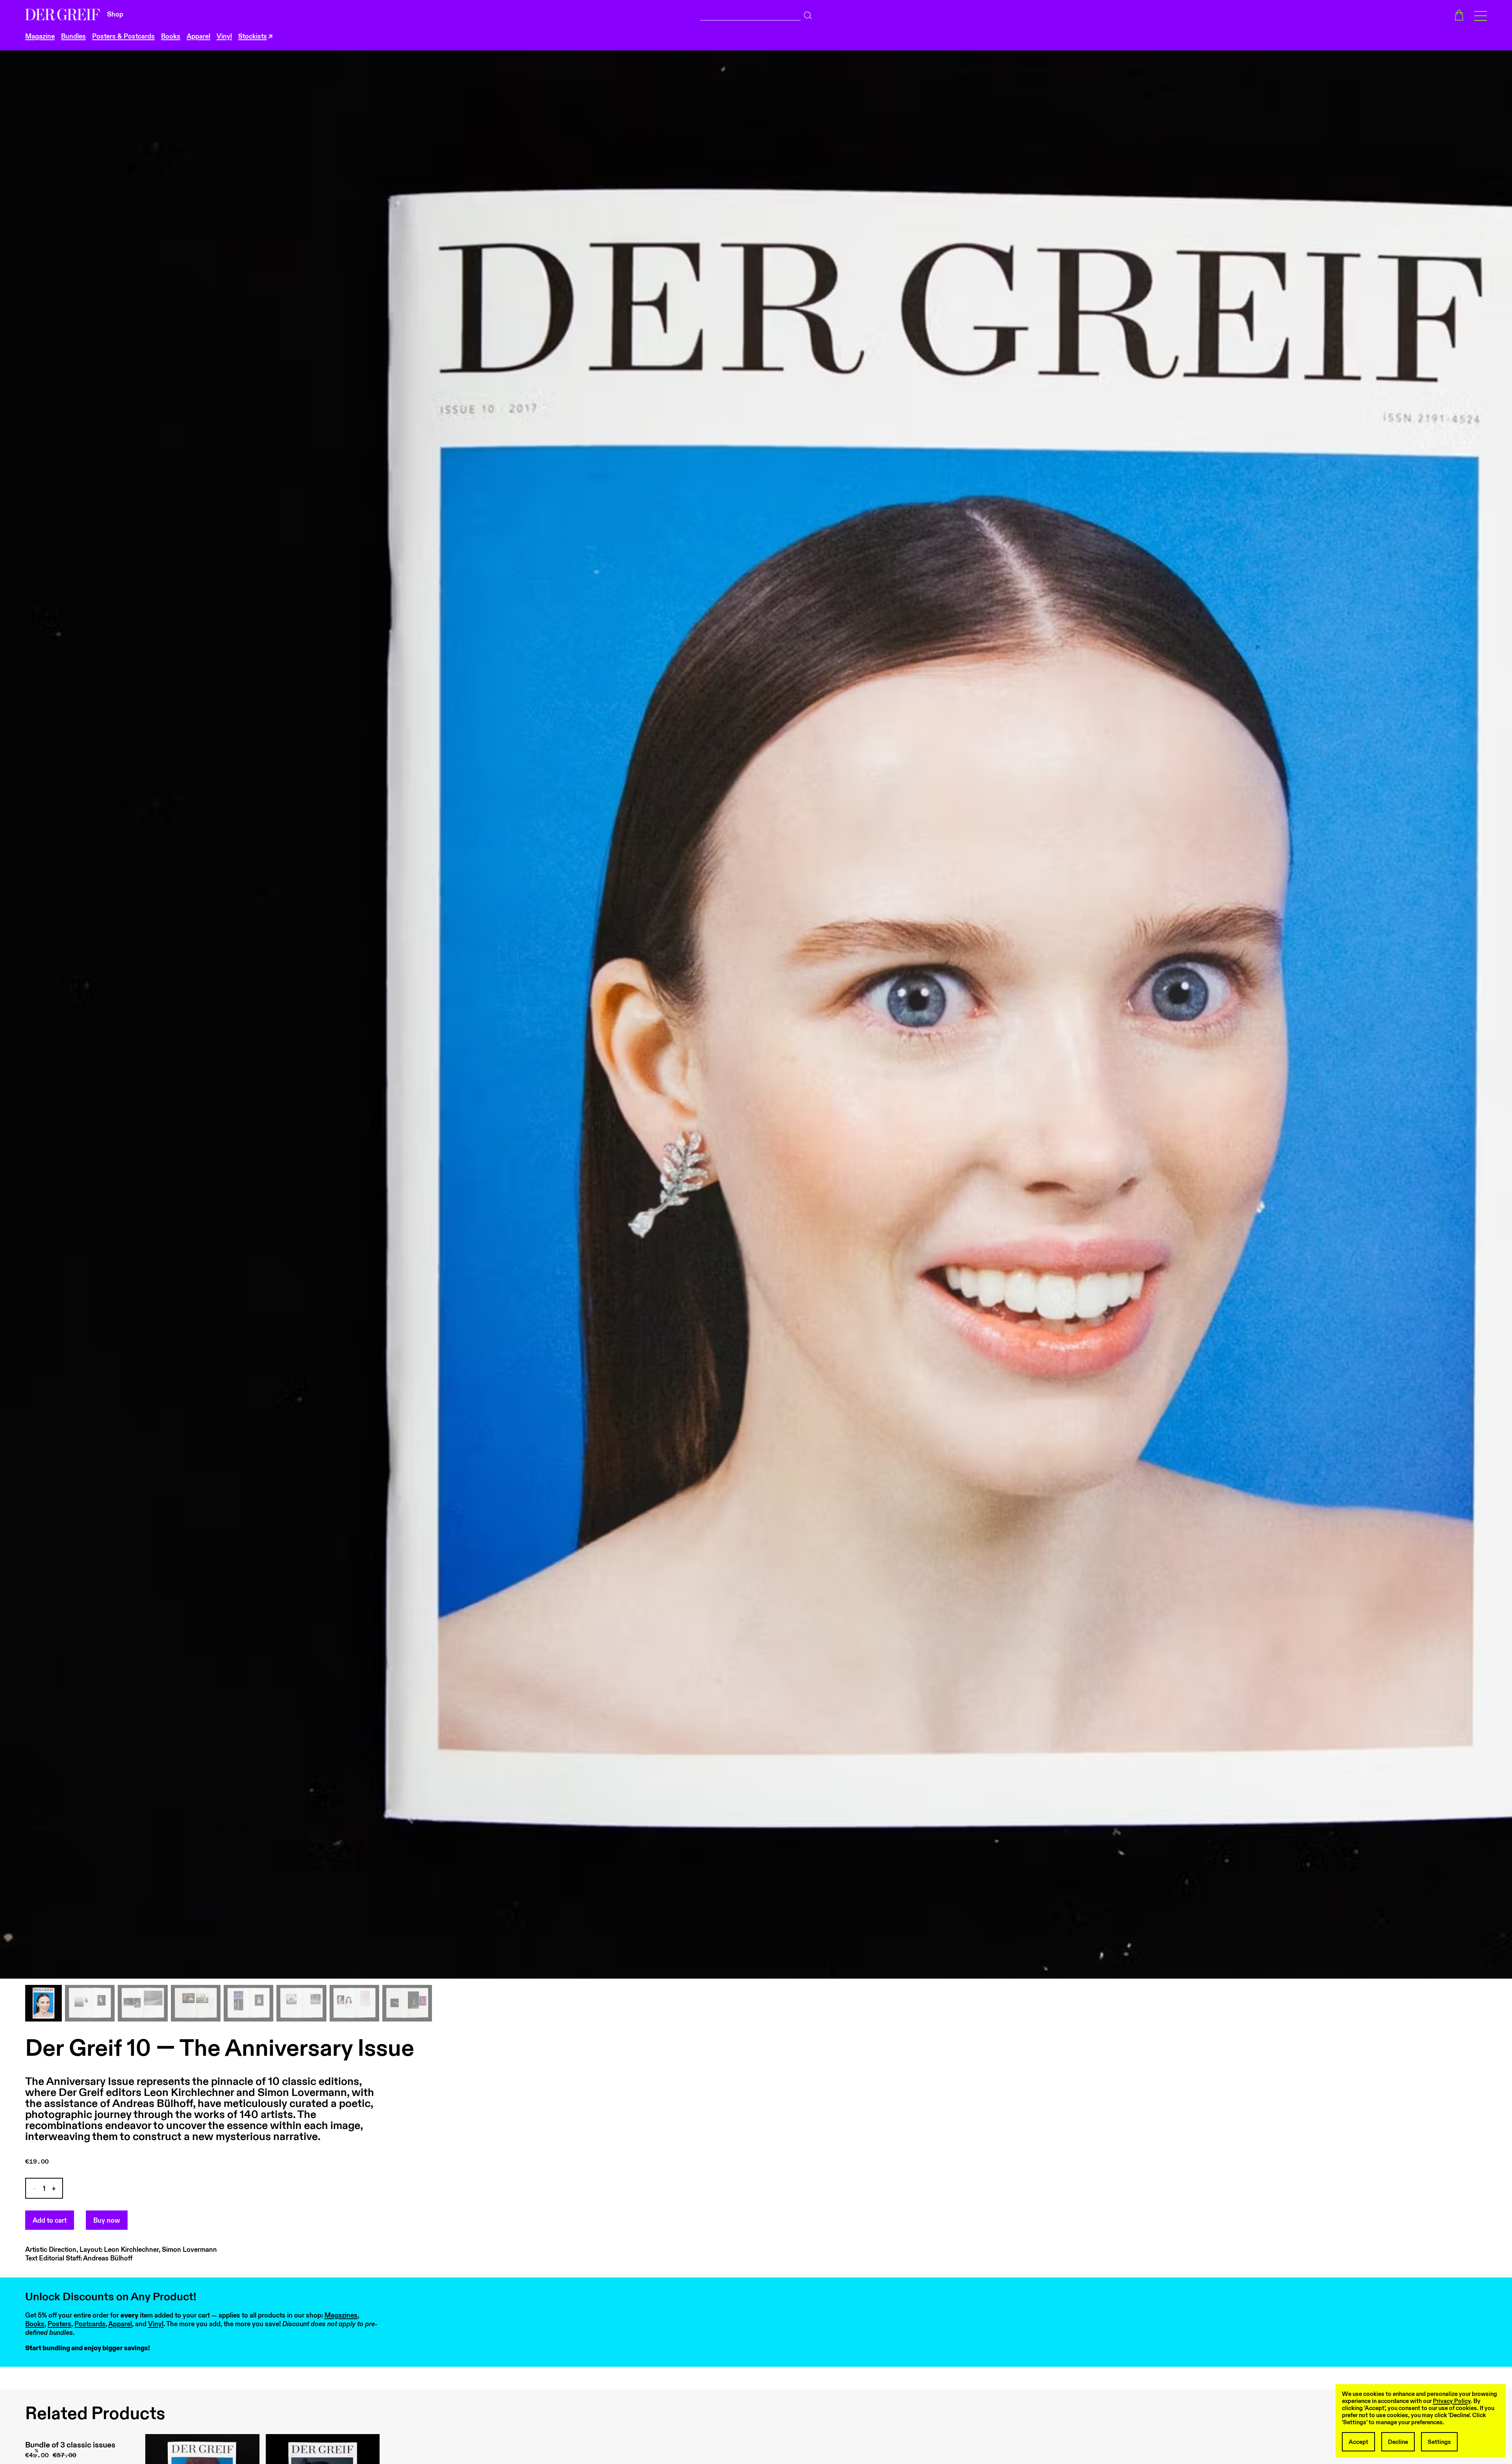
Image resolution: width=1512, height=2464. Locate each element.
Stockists (253, 37)
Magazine (40, 37)
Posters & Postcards (123, 37)
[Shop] (63, 15)
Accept (1358, 2442)
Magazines (341, 2316)
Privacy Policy (1452, 2401)
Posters (59, 2324)
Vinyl (224, 37)
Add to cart (50, 2221)
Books (171, 37)
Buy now (107, 2221)
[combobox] (751, 14)
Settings (1439, 2442)
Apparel (198, 37)
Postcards (90, 2324)
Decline (1398, 2442)
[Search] (808, 13)
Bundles (73, 37)
